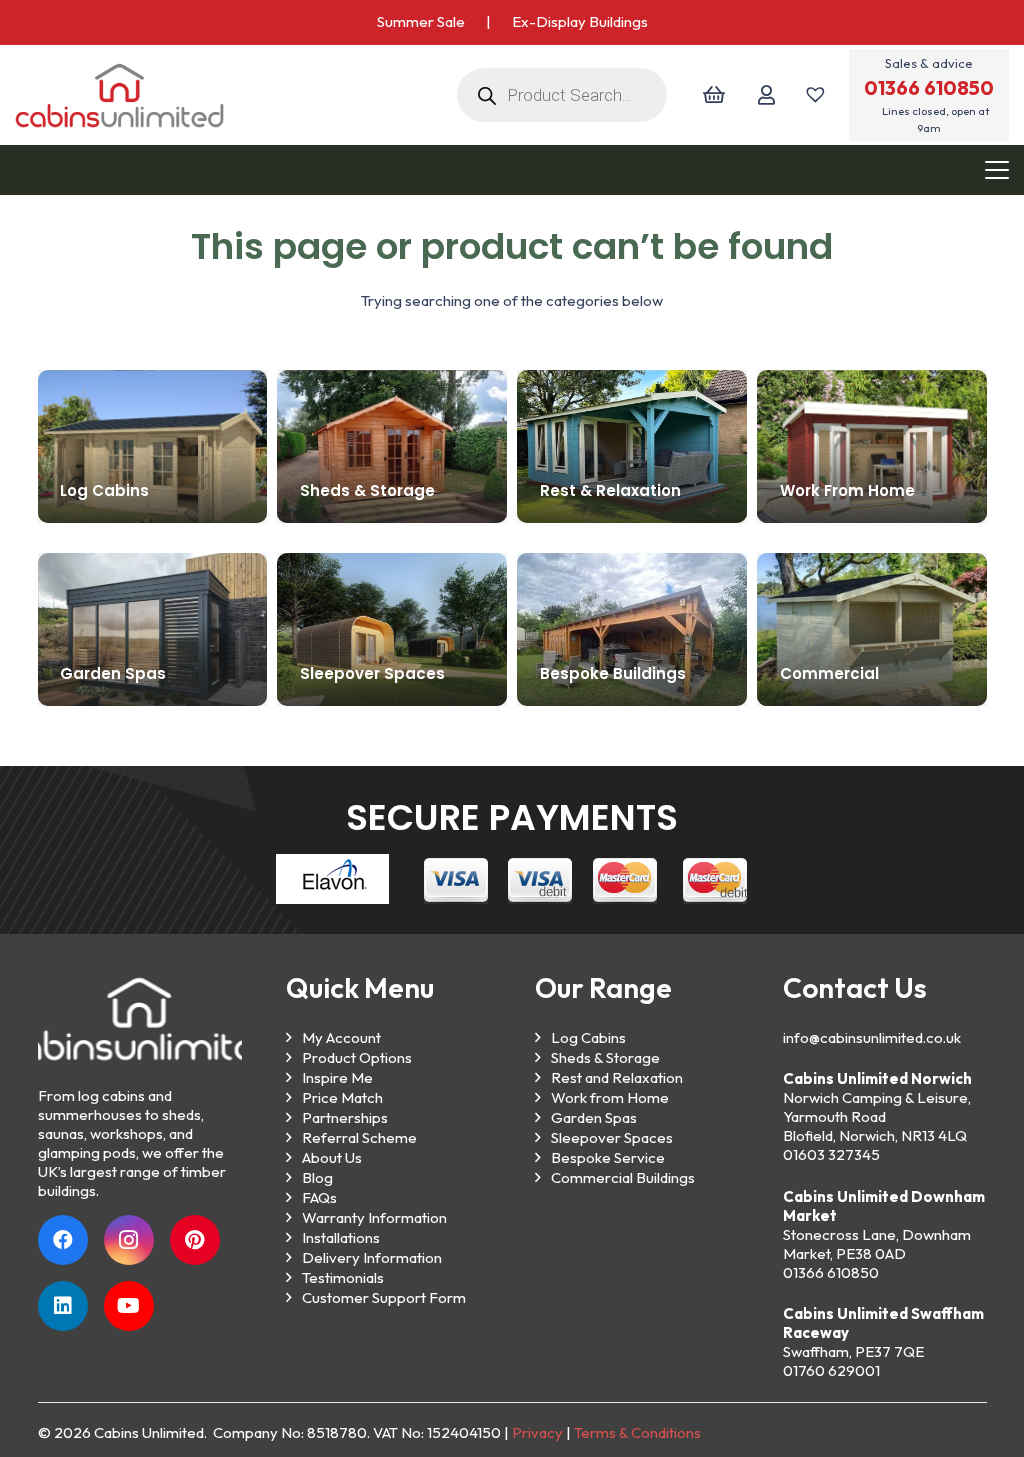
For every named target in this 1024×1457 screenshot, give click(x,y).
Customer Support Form (384, 1297)
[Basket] (713, 95)
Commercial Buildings (623, 1177)
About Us (332, 1157)
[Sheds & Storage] (392, 446)
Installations (341, 1237)
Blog (317, 1177)
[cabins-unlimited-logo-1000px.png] (119, 95)
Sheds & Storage (605, 1057)
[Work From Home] (872, 446)
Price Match (342, 1097)
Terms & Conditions (637, 1432)
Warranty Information (374, 1217)
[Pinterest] (195, 1240)
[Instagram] (129, 1240)
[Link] (766, 94)
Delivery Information (372, 1257)
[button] (997, 170)
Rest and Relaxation (617, 1077)
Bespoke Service (608, 1157)
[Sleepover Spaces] (391, 629)
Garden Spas (594, 1117)
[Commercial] (871, 629)
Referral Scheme (359, 1137)
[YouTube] (129, 1306)
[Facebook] (63, 1240)
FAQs (319, 1197)
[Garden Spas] (152, 629)
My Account (341, 1037)
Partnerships (345, 1117)
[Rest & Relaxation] (632, 446)
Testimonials (343, 1277)
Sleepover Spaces (612, 1137)
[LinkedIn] (63, 1306)
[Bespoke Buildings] (631, 629)
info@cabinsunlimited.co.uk (872, 1037)
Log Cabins (588, 1037)
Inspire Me (337, 1077)
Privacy (537, 1432)
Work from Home (610, 1097)
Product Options (357, 1057)
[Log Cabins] (153, 446)
